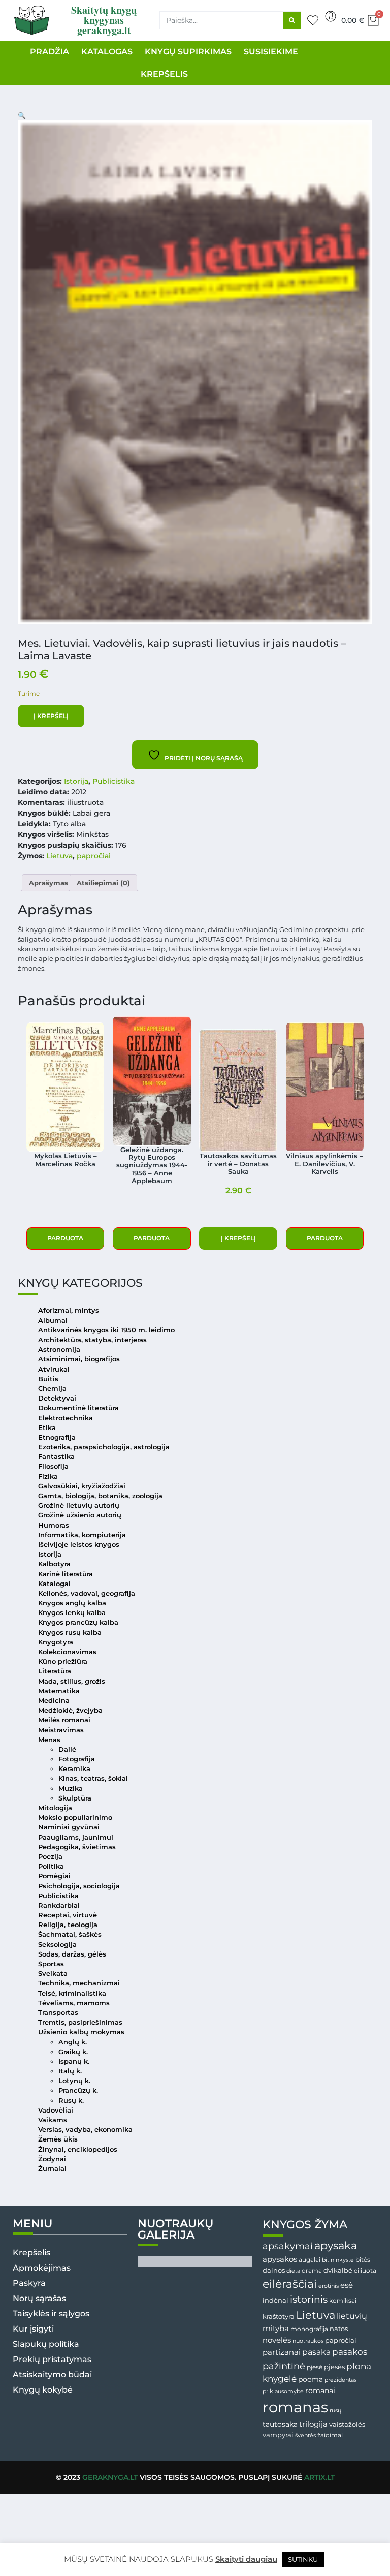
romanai (320, 2391)
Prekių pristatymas (52, 2359)
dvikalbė (338, 2270)
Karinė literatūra (66, 1574)
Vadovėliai (56, 2110)
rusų (335, 2411)
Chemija (52, 1389)
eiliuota (365, 2271)
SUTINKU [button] (303, 2559)
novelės (277, 2340)
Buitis (48, 1379)
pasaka (316, 2352)
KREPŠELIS (164, 74)
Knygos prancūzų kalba (78, 1622)
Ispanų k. (74, 2061)
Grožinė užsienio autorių (80, 1515)
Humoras (54, 1525)
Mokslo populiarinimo (75, 1818)
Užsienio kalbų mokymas (81, 2032)
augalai (310, 2260)
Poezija (50, 1857)
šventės (305, 2435)
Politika (51, 1866)
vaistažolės (347, 2424)
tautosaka (280, 2424)
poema (311, 2379)
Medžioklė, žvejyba (70, 1710)
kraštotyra (279, 2317)
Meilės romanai (64, 1720)
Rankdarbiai (59, 1905)
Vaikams (53, 2120)
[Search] (292, 20)
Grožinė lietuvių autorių (79, 1506)
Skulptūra (75, 1798)
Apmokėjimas (42, 2268)
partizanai (282, 2352)
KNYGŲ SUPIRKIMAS (188, 52)
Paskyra (29, 2283)
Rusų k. (71, 2101)
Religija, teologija (68, 1925)
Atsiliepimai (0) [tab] (103, 883)
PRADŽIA (50, 52)
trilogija (313, 2424)
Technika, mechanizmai (79, 1983)
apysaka (336, 2245)
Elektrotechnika (66, 1418)
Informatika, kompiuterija (82, 1535)
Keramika (74, 1769)
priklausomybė (283, 2391)
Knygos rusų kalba (70, 1633)
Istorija (76, 781)
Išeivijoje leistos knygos (79, 1545)
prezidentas (340, 2380)
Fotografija (77, 1759)
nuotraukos (308, 2341)
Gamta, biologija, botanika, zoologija (100, 1496)
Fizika (48, 1477)
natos (339, 2329)
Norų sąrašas (39, 2298)
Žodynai (52, 2159)
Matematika (59, 1691)
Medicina (54, 1701)
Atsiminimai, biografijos (79, 1359)
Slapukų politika (46, 2344)
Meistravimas (61, 1730)
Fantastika (56, 1457)
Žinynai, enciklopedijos (78, 2149)
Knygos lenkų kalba (72, 1613)
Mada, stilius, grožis (72, 1681)
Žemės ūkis (58, 2139)
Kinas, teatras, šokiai (93, 1778)
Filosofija (53, 1466)
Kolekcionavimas (67, 1652)
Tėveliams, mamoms (74, 2003)
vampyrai (278, 2435)
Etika (47, 1428)
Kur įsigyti (33, 2329)
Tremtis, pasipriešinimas (80, 2022)
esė (347, 2285)
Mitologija (55, 1808)
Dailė (67, 1749)
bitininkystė (338, 2260)
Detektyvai (57, 1398)
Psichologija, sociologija (79, 1886)
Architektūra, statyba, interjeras (92, 1340)
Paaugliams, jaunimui (76, 1837)
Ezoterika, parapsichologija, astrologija (104, 1447)
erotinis (329, 2286)
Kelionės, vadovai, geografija (87, 1593)
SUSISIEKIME (271, 52)
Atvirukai (54, 1369)
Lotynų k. (74, 2081)
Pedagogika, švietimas (77, 1847)
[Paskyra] (331, 16)
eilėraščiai (290, 2284)
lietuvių (352, 2316)
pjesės (334, 2367)
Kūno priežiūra (63, 1662)
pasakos (350, 2352)
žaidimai (330, 2435)
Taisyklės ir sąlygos (51, 2314)
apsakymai (288, 2246)
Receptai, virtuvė (68, 1915)
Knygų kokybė (43, 2390)
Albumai (53, 1321)
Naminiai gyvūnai (69, 1827)
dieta (293, 2271)
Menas (49, 1740)
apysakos (280, 2259)
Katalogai (54, 1584)
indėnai (275, 2300)
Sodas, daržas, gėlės (72, 1954)
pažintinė (284, 2366)
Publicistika (113, 781)
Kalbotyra (54, 1564)
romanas (295, 2407)
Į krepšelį (51, 716)
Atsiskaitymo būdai (52, 2375)
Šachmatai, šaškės (70, 1934)
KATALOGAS (107, 52)
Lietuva (59, 856)
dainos (274, 2270)
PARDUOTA (65, 1238)
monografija (309, 2329)
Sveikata (53, 1974)
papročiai (94, 856)
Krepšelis (31, 2253)
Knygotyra (56, 1642)
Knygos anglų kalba (72, 1603)
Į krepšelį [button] (238, 1238)
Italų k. (70, 2071)
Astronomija (59, 1349)
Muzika (71, 1789)
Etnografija (57, 1437)
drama (312, 2270)
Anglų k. (73, 2042)
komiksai (343, 2300)
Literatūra (55, 1671)
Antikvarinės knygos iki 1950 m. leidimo (106, 1330)
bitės (363, 2260)
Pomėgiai (54, 1876)
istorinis (309, 2299)
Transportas (58, 2013)
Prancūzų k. (78, 2090)
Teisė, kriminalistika (72, 1993)
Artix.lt (319, 2477)
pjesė (315, 2367)
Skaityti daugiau (246, 2559)
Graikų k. (73, 2052)
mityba (276, 2328)
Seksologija (57, 1945)
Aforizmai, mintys (69, 1310)
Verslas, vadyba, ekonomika (85, 2130)
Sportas (51, 1964)
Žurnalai (52, 2169)
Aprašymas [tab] (48, 883)
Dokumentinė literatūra (78, 1408)
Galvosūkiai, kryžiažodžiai (82, 1486)
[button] (22, 116)
